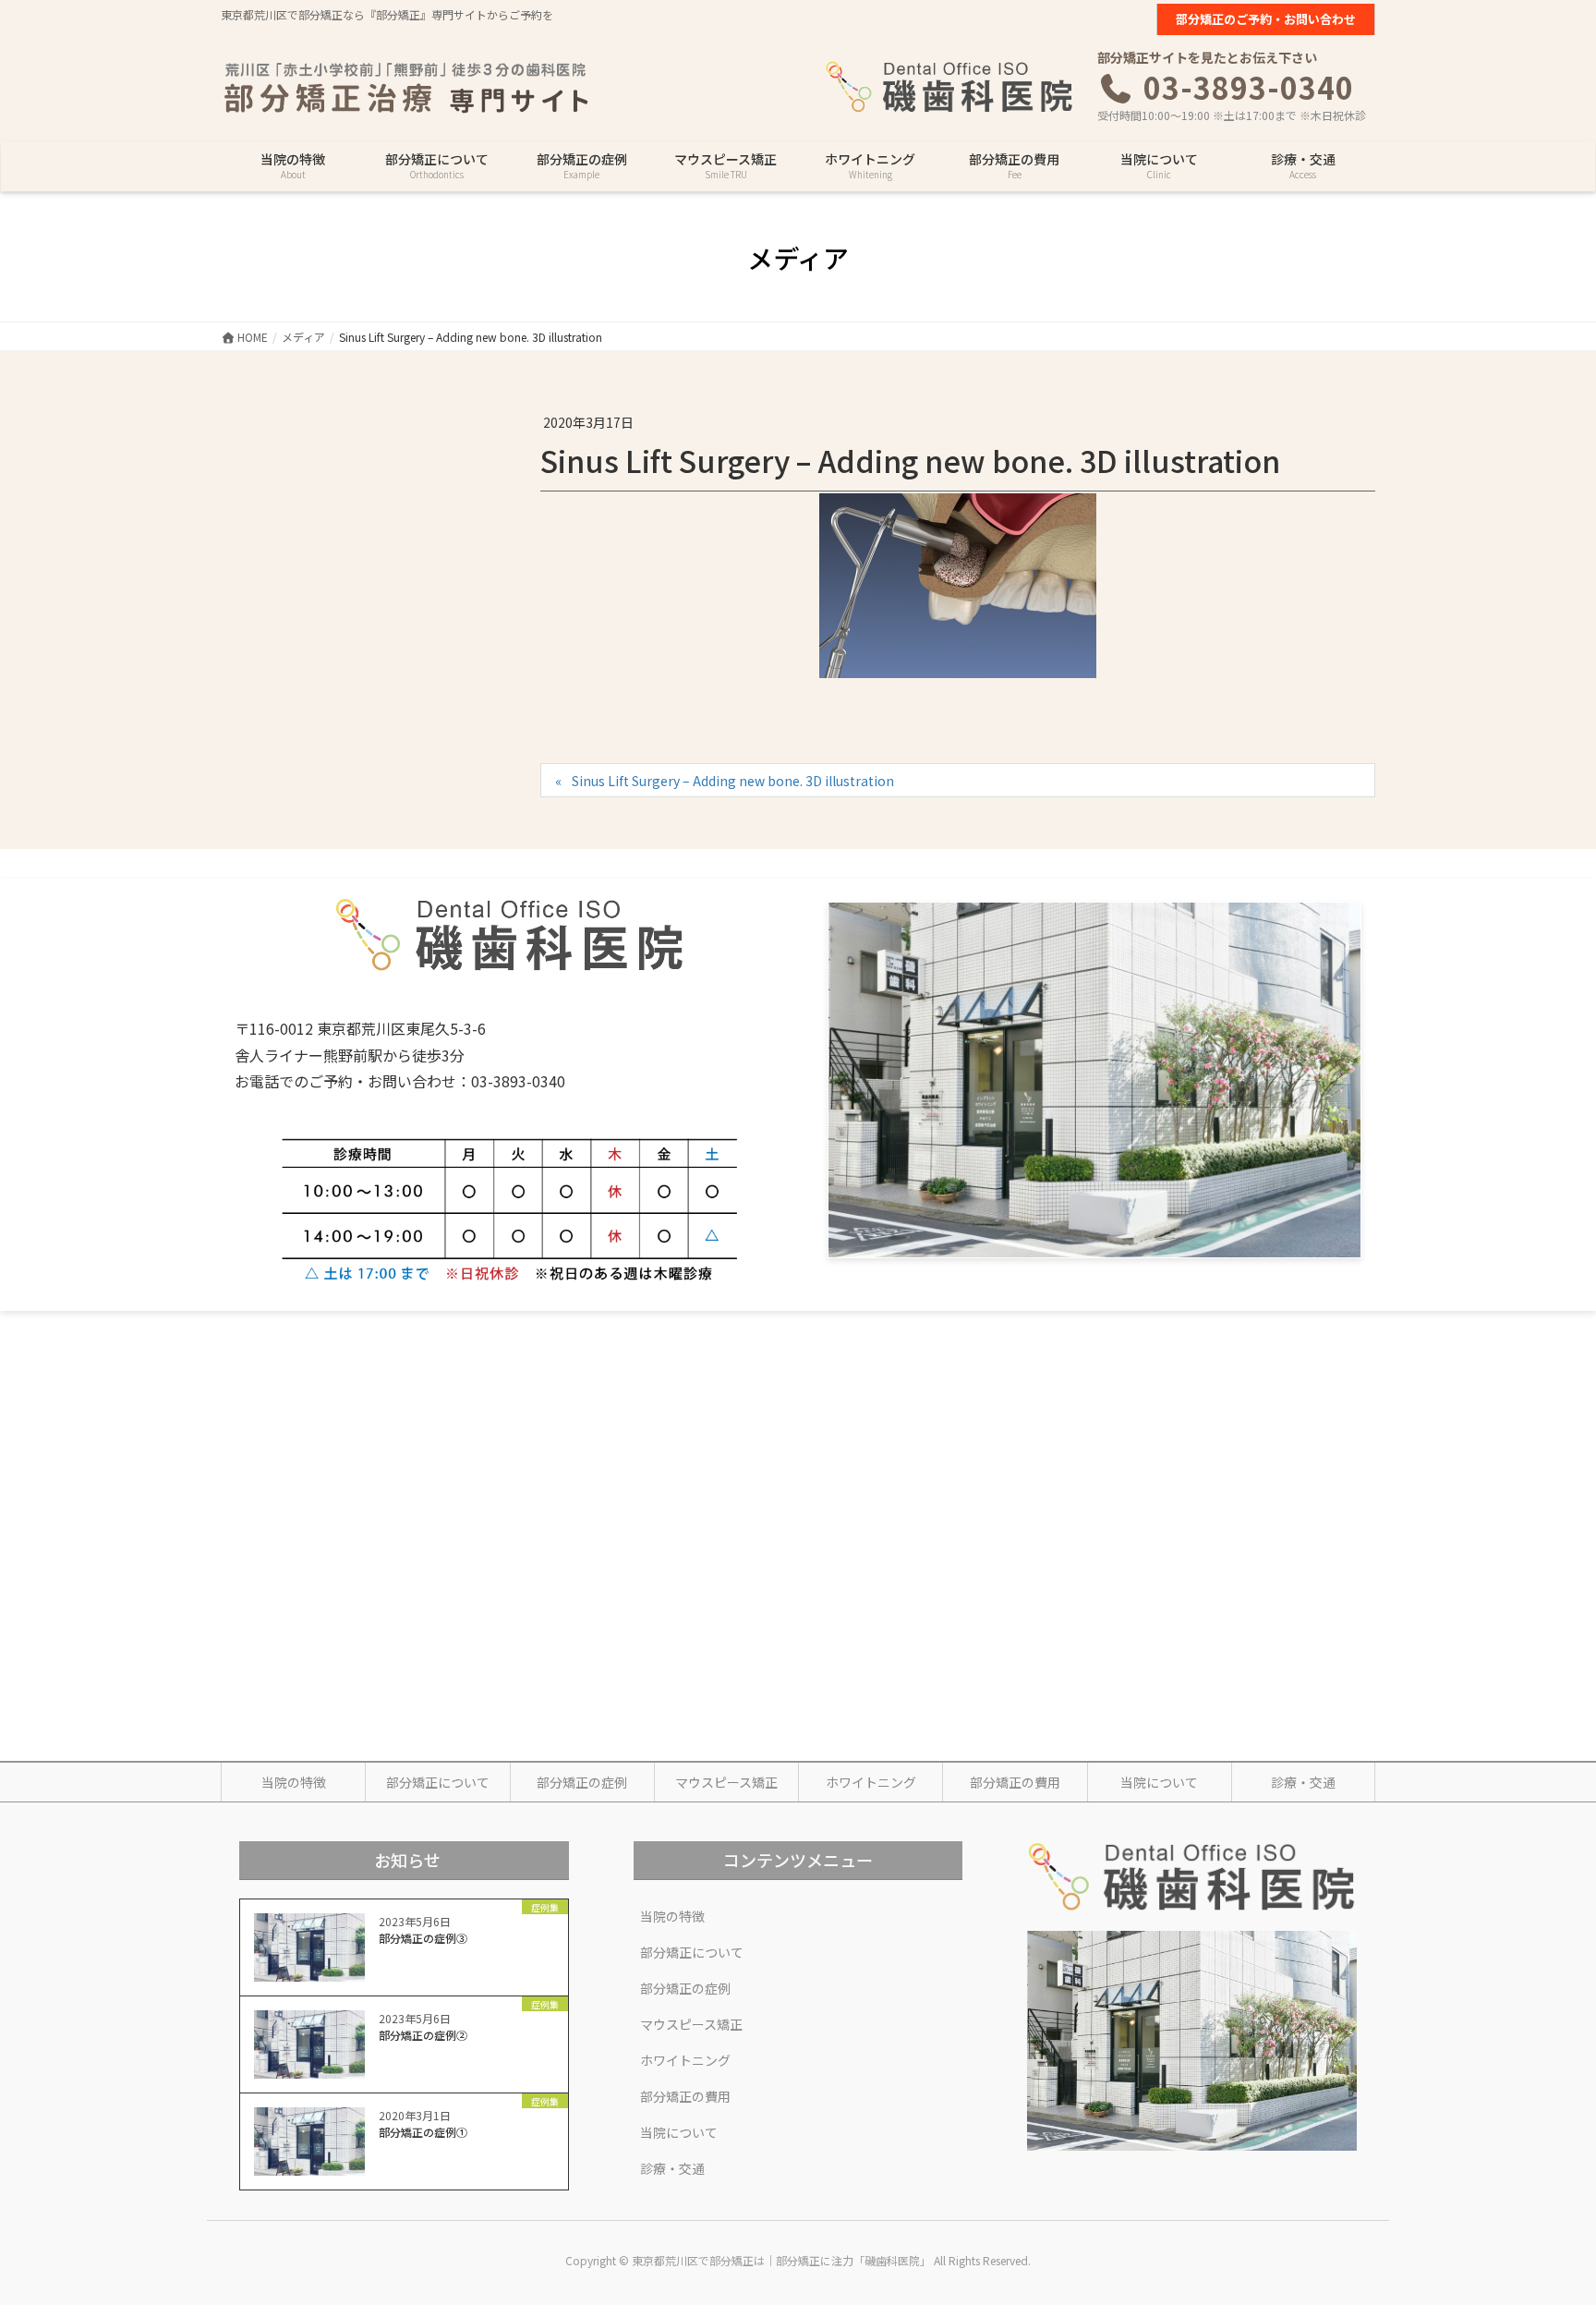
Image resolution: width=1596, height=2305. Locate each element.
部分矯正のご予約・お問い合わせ (1266, 19)
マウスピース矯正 (726, 1782)
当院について (1159, 1782)
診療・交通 (1303, 1782)
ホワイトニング (871, 1782)
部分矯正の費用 (1015, 1782)
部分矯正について (438, 1782)
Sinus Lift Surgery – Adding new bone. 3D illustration (733, 781)
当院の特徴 (294, 1782)
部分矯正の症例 (582, 1782)
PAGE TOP (1544, 2218)
